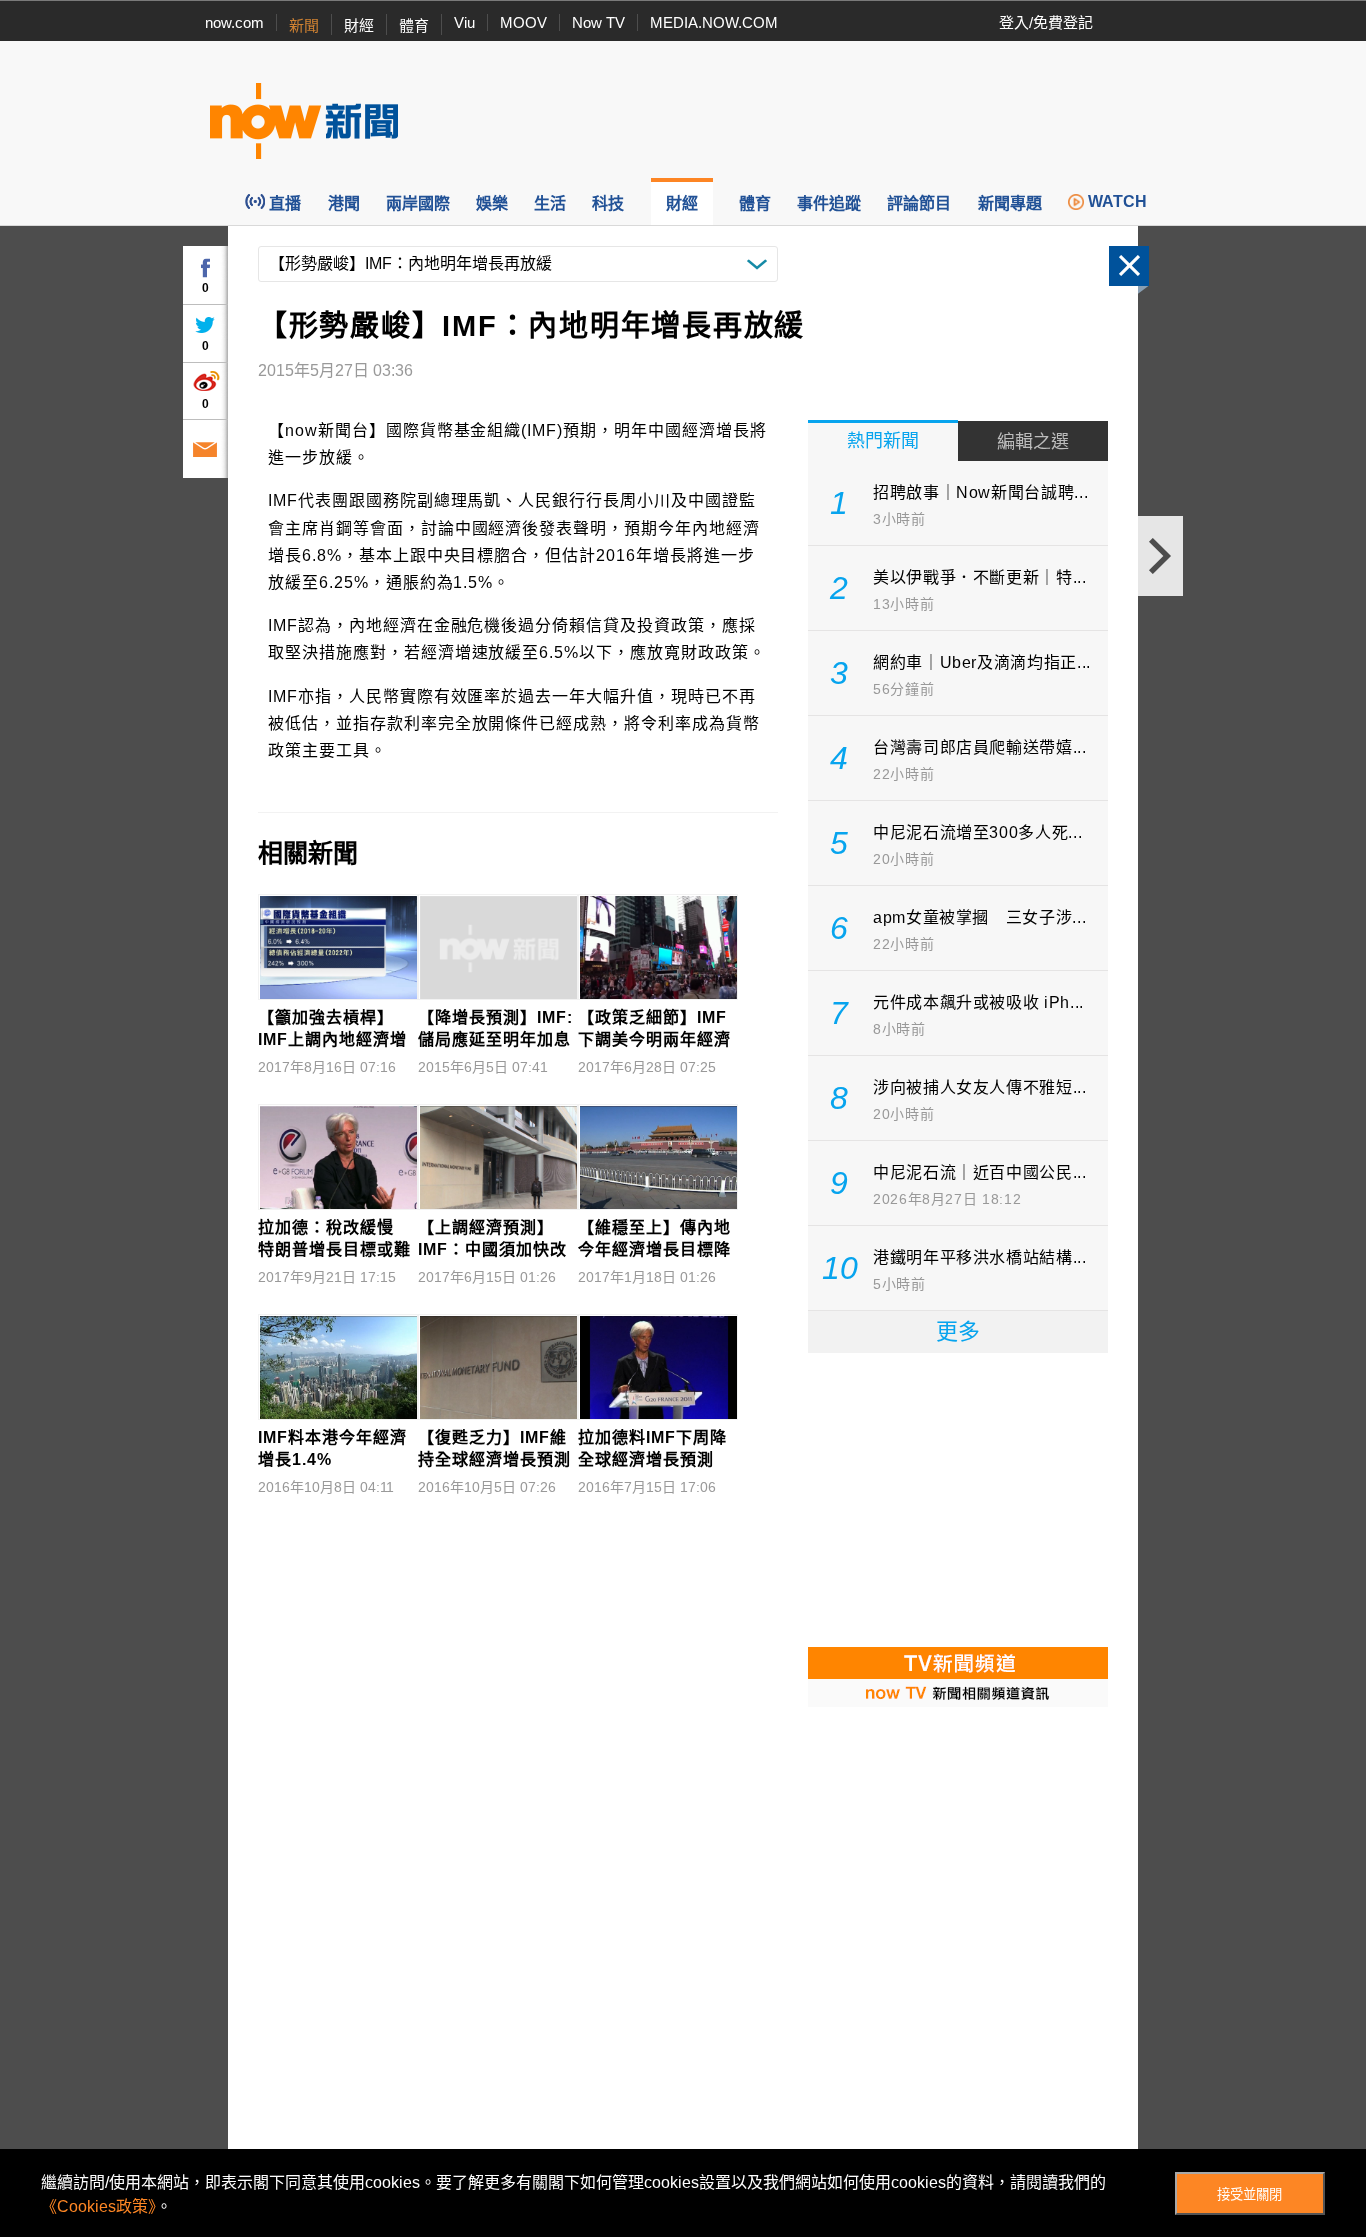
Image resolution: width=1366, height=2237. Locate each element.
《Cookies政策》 (98, 2206)
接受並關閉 (1249, 2194)
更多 (958, 1331)
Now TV (598, 22)
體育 (414, 25)
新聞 (304, 25)
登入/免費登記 (1046, 22)
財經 (359, 25)
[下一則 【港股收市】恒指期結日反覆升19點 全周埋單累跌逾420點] (1160, 556)
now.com (234, 22)
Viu (464, 22)
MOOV (523, 22)
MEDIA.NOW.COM (714, 22)
